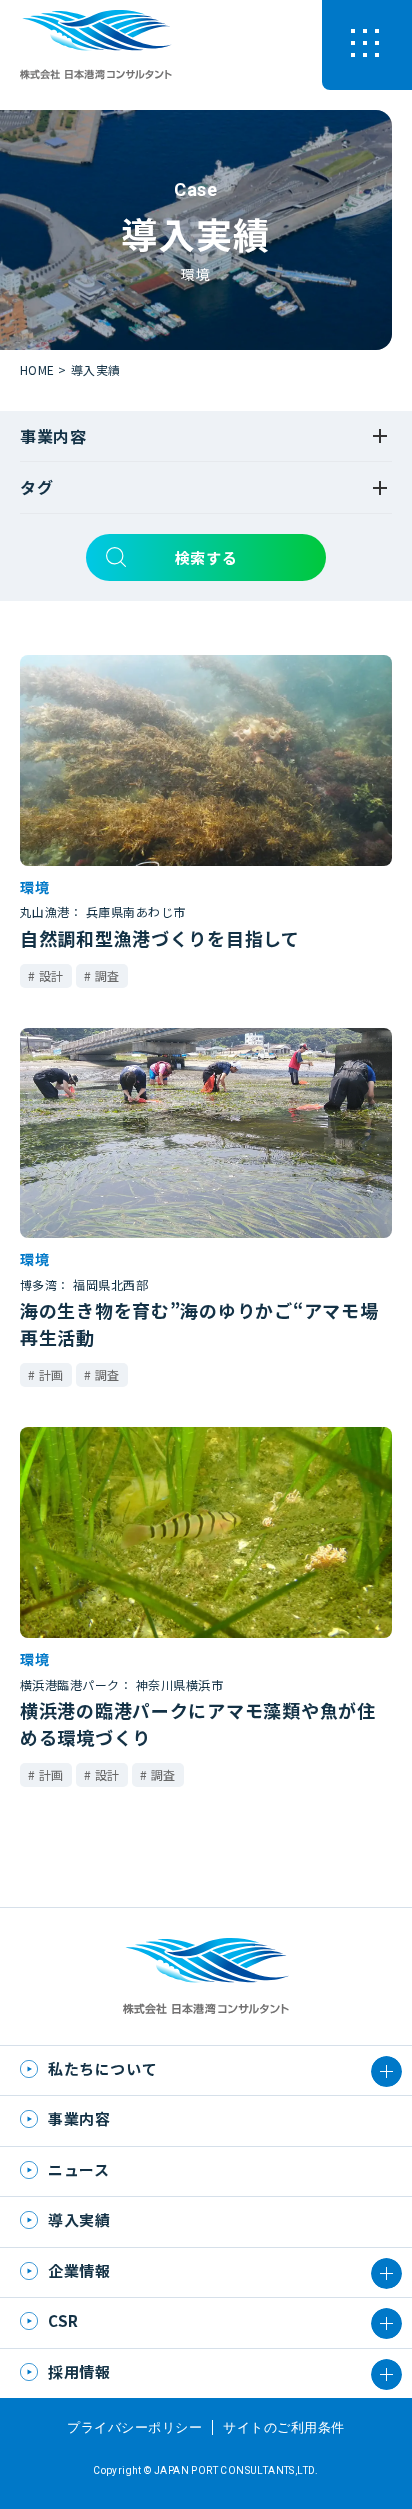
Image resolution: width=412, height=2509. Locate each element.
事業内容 (79, 2118)
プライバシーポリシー (134, 2427)
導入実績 (96, 369)
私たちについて (102, 2068)
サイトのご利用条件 (284, 2427)
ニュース (78, 2169)
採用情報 (79, 2371)
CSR (63, 2320)
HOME (37, 369)
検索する (206, 557)
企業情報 (79, 2270)
